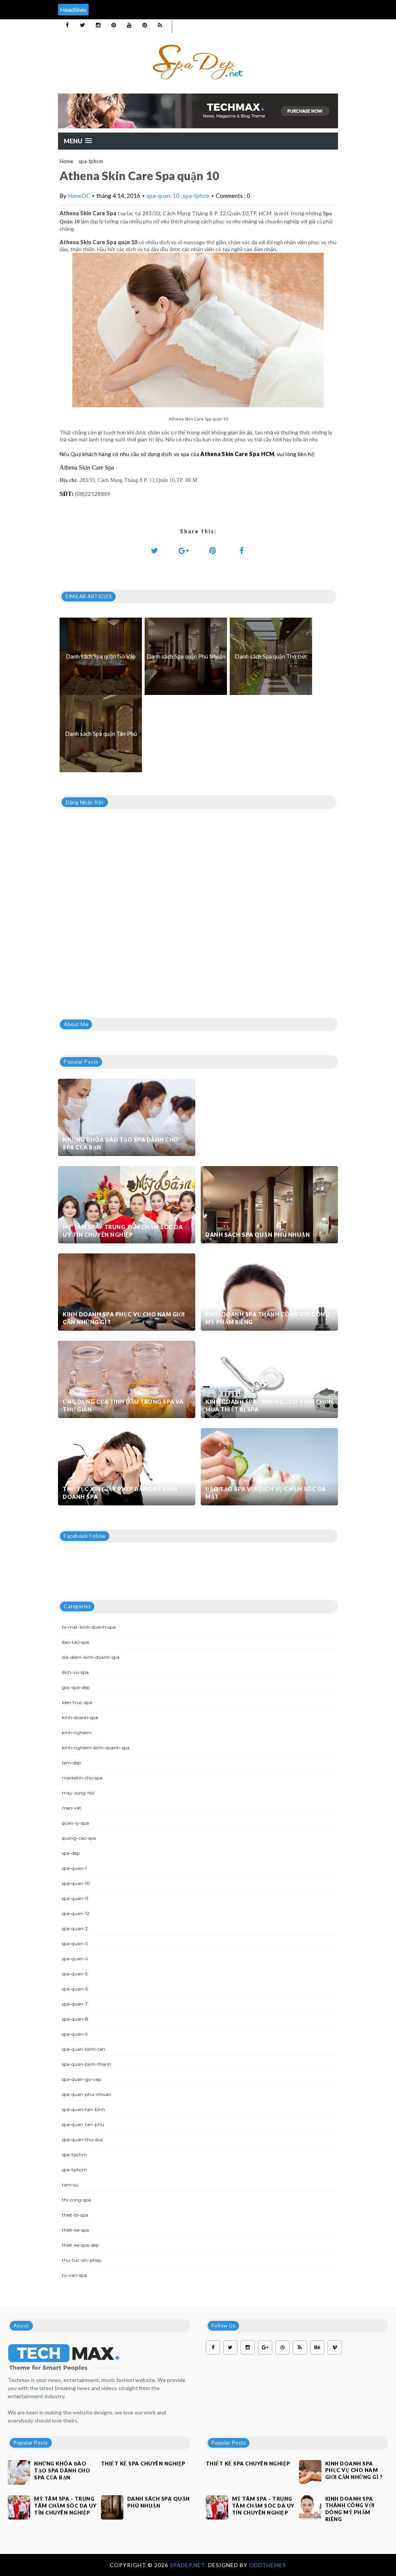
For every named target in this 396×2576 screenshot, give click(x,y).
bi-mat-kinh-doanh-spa (89, 1627)
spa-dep (71, 1853)
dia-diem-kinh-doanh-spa (91, 1657)
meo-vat (72, 1808)
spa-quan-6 (75, 1989)
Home (66, 161)
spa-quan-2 (75, 1928)
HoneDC (79, 196)
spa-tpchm (74, 2155)
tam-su (70, 2185)
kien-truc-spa (77, 1702)
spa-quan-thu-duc (83, 2139)
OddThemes (268, 2565)
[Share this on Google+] (184, 550)
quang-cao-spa (79, 1838)
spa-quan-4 (75, 1959)
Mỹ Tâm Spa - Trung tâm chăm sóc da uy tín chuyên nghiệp (123, 1231)
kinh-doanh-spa (80, 1717)
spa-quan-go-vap (82, 2079)
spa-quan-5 (75, 1974)
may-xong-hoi (78, 1793)
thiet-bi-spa (75, 2215)
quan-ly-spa (75, 1823)
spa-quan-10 (164, 196)
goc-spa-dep (76, 1687)
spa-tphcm (91, 161)
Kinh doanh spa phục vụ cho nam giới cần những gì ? (124, 1318)
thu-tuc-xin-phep (82, 2260)
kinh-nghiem (77, 1732)
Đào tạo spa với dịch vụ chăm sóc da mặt (266, 1493)
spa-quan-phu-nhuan (87, 2094)
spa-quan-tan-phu (83, 2124)
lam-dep (71, 1763)
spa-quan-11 (75, 1898)
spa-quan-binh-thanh (87, 2064)
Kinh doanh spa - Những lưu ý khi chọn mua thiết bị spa (269, 1405)
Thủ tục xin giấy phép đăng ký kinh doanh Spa (120, 1493)
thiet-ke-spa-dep (80, 2245)
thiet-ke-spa (75, 2230)
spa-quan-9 (75, 2034)
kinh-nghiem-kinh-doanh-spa (96, 1748)
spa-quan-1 (74, 1868)
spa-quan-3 (75, 1943)
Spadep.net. (189, 2565)
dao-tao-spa (75, 1642)
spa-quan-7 (75, 2004)
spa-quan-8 (75, 2019)
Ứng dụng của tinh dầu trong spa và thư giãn (123, 1405)
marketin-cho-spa (82, 1778)
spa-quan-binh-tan (84, 2049)
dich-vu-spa (75, 1672)
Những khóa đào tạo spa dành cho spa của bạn (121, 1143)
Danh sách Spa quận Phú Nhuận (258, 1235)
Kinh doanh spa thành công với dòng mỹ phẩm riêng (267, 1318)
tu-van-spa (74, 2275)
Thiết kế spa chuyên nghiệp (143, 2464)
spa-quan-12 (76, 1913)
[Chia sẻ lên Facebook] (242, 550)
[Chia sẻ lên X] (155, 550)
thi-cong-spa (76, 2200)
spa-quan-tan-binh (84, 2109)
